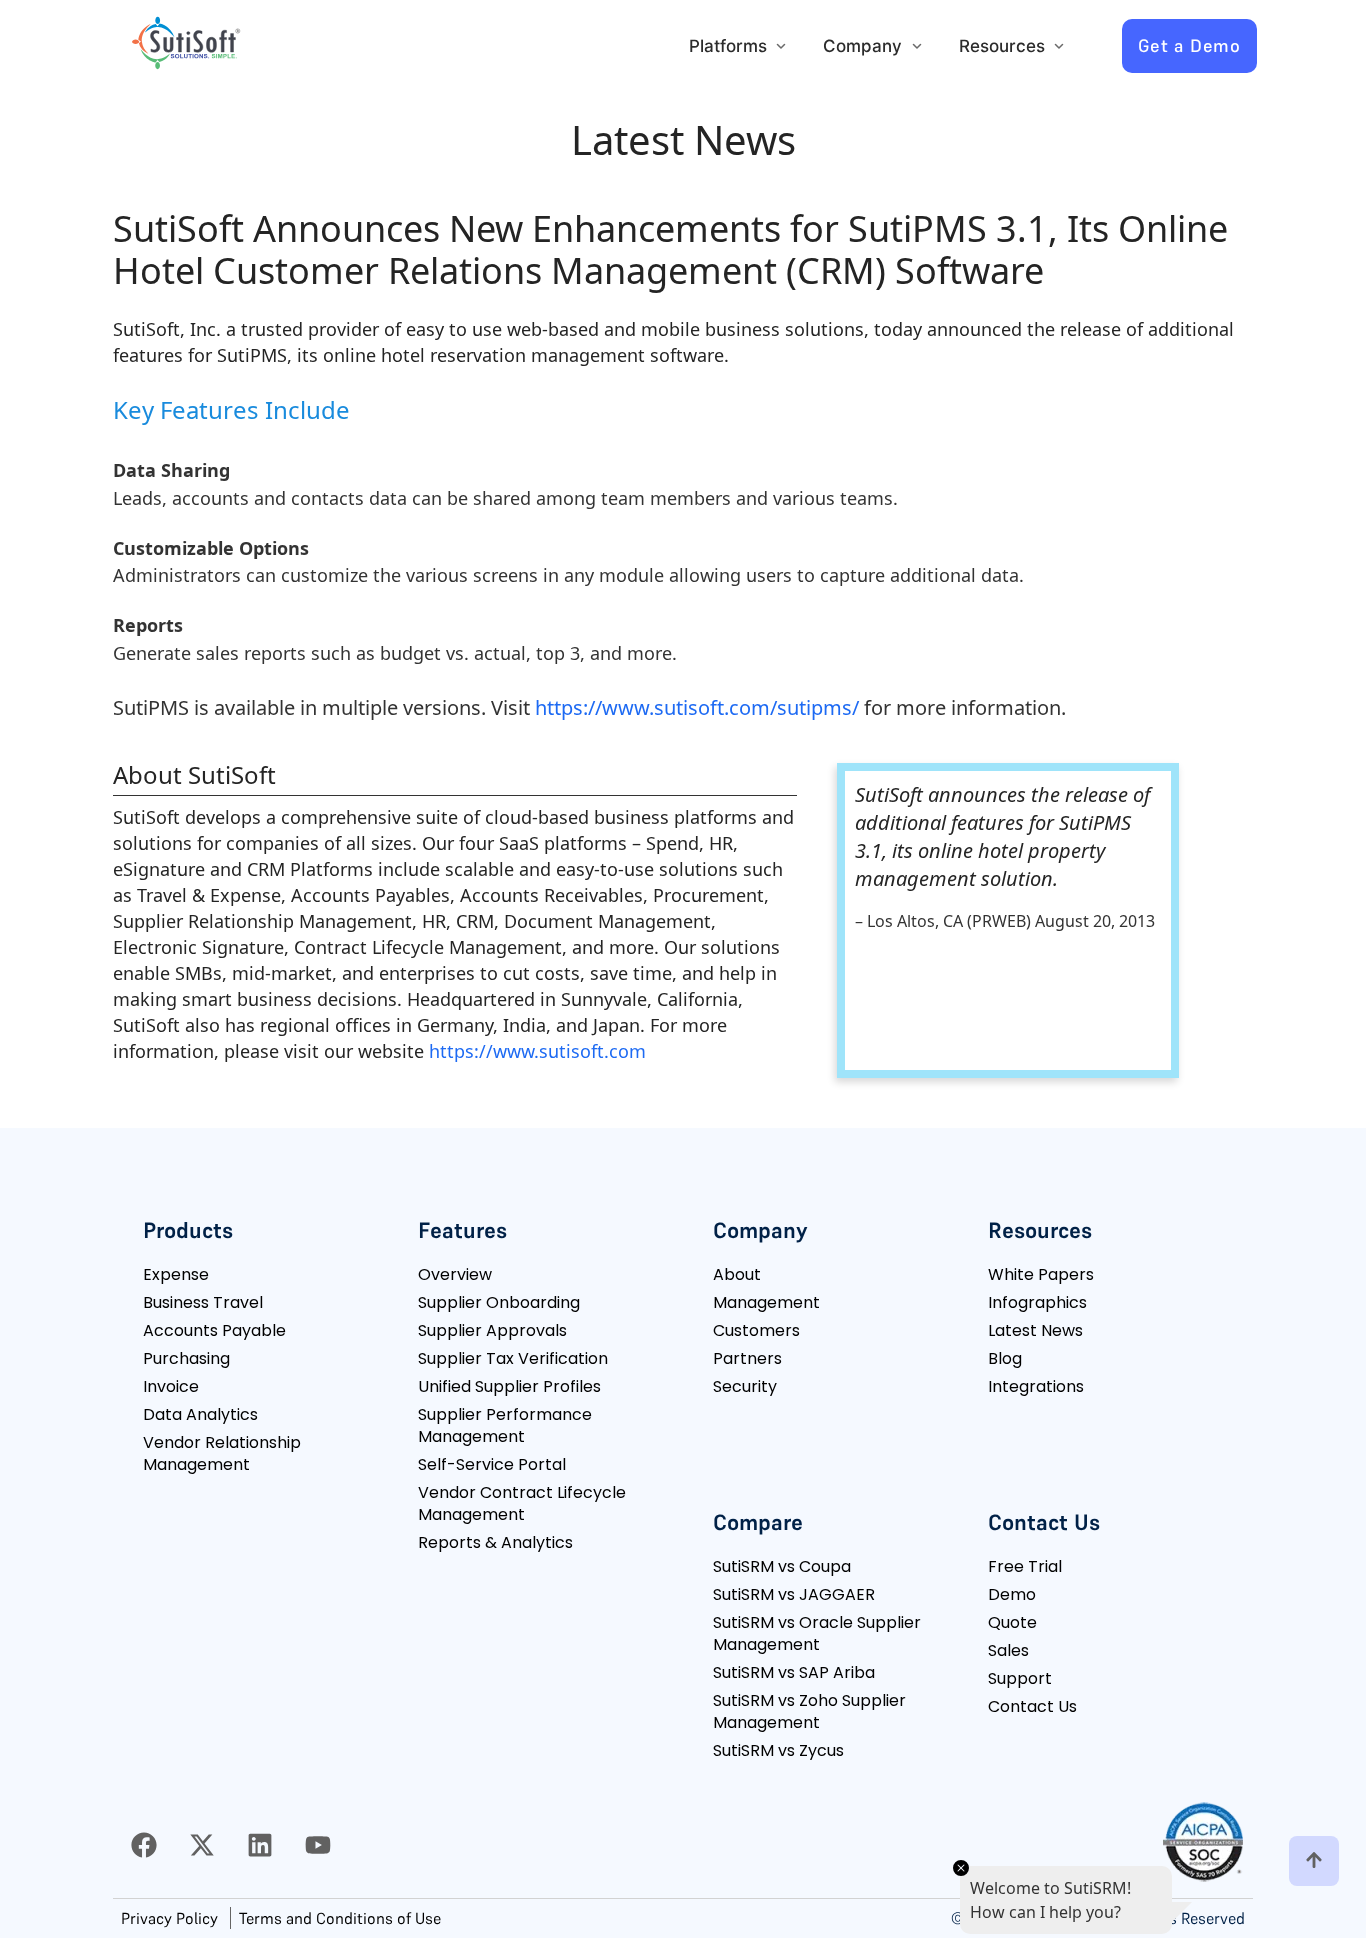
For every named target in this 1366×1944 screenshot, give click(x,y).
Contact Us (1032, 1706)
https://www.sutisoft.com (537, 1051)
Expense (176, 1274)
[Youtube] (318, 1845)
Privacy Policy (169, 1918)
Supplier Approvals (492, 1330)
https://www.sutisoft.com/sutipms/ (697, 707)
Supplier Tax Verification (513, 1358)
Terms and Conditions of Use (340, 1918)
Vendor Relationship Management (222, 1453)
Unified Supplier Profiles (509, 1386)
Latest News (1035, 1330)
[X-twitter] (202, 1845)
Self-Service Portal (492, 1464)
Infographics (1037, 1302)
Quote (1012, 1622)
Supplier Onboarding (499, 1302)
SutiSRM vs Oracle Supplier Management (817, 1633)
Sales (1008, 1650)
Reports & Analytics (495, 1542)
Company (862, 46)
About (737, 1274)
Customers (756, 1330)
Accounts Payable (214, 1330)
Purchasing (186, 1358)
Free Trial (1025, 1566)
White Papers (1041, 1274)
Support (1020, 1678)
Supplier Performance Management (505, 1425)
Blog (1005, 1358)
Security (745, 1386)
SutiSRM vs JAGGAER (794, 1594)
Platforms (728, 46)
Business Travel (203, 1302)
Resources (1002, 46)
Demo (1012, 1594)
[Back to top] (1314, 1861)
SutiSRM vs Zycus (778, 1750)
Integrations (1036, 1386)
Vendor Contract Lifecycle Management (522, 1503)
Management (766, 1302)
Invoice (171, 1386)
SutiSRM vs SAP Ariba (794, 1672)
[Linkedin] (260, 1845)
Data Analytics (200, 1414)
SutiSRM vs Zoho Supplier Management (809, 1711)
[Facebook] (144, 1845)
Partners (747, 1358)
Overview (455, 1274)
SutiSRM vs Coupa (782, 1566)
